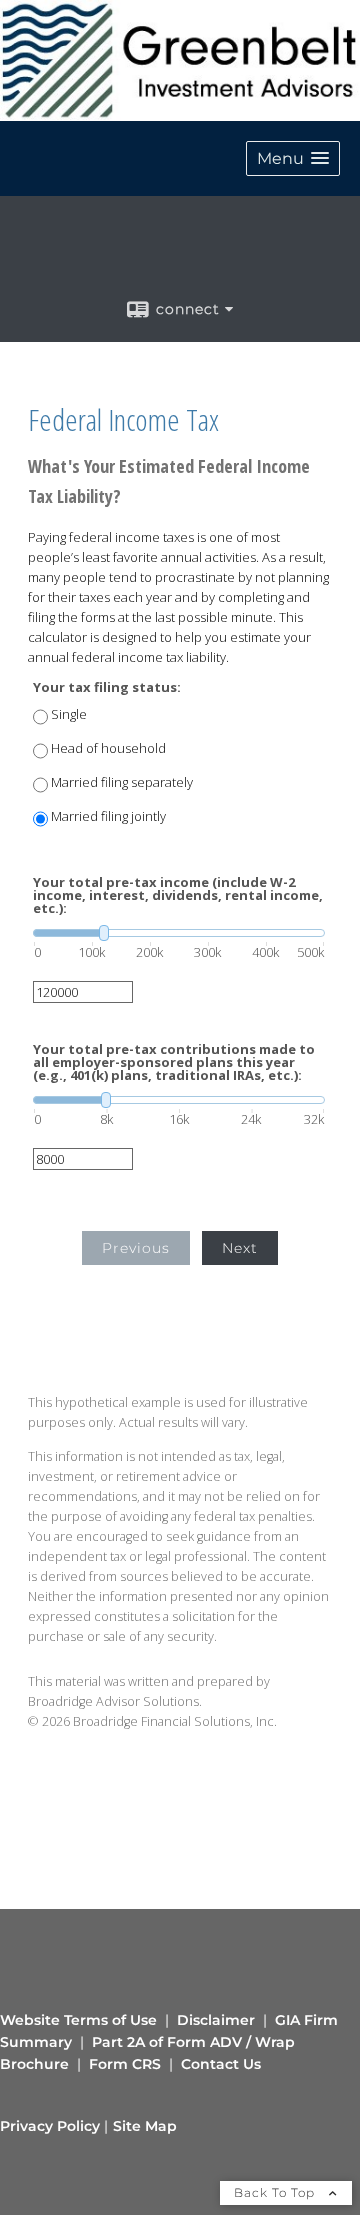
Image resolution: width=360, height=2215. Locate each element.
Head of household (108, 748)
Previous (136, 1248)
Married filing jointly (108, 816)
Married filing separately (122, 782)
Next (240, 1248)
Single (69, 714)
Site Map (145, 2126)
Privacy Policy (50, 2126)
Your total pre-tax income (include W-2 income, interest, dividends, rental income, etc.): (178, 895)
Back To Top (276, 2192)
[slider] (179, 933)
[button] (293, 158)
